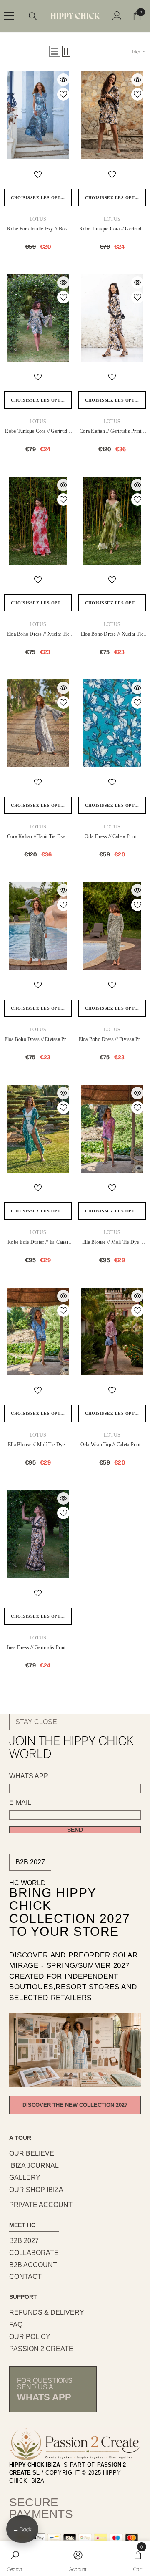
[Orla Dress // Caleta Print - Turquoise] (112, 724)
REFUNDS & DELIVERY (47, 2312)
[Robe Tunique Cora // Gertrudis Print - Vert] (38, 318)
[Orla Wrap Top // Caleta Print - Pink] (112, 1332)
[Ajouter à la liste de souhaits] (63, 94)
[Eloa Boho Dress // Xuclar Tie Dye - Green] (112, 521)
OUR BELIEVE (32, 2153)
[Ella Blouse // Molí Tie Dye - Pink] (112, 1129)
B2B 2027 (30, 1862)
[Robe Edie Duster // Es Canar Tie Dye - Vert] (38, 1129)
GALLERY (25, 2178)
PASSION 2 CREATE (41, 2349)
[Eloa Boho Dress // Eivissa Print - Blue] (38, 926)
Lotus (38, 219)
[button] (55, 51)
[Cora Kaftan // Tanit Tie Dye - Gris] (38, 724)
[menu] (9, 16)
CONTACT (25, 2277)
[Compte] (117, 16)
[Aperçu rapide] (63, 80)
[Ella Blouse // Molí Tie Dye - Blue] (38, 1332)
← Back (22, 2529)
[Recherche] (33, 16)
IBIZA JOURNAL (34, 2166)
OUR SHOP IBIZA (36, 2190)
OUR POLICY (30, 2337)
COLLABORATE (34, 2253)
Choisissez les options (41, 198)
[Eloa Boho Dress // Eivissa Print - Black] (112, 926)
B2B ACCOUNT (33, 2265)
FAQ (16, 2325)
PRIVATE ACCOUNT (41, 2205)
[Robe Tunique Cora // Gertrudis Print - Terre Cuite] (112, 115)
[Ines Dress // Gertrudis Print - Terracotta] (38, 1534)
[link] (15, 2558)
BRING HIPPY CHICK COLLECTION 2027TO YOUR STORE (70, 1912)
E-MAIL (20, 1803)
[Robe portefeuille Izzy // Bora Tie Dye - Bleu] (38, 115)
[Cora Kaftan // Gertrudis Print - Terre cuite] (112, 318)
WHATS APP (29, 1776)
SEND (75, 1830)
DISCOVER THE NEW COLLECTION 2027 (75, 2105)
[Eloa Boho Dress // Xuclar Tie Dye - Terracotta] (38, 521)
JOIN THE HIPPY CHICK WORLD (71, 1747)
